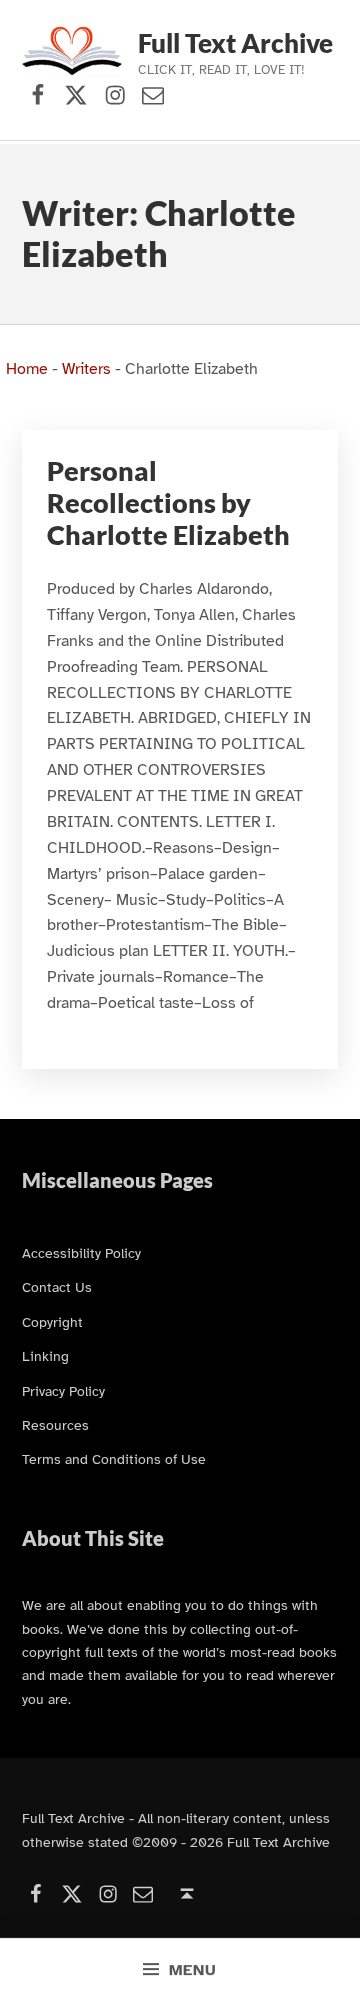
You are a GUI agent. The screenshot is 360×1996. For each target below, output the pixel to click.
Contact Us (57, 1287)
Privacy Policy (63, 1391)
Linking (45, 1356)
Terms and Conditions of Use (114, 1459)
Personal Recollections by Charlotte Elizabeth (168, 502)
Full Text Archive (235, 43)
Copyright (52, 1322)
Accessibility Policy (81, 1253)
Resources (55, 1425)
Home (27, 369)
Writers (86, 369)
